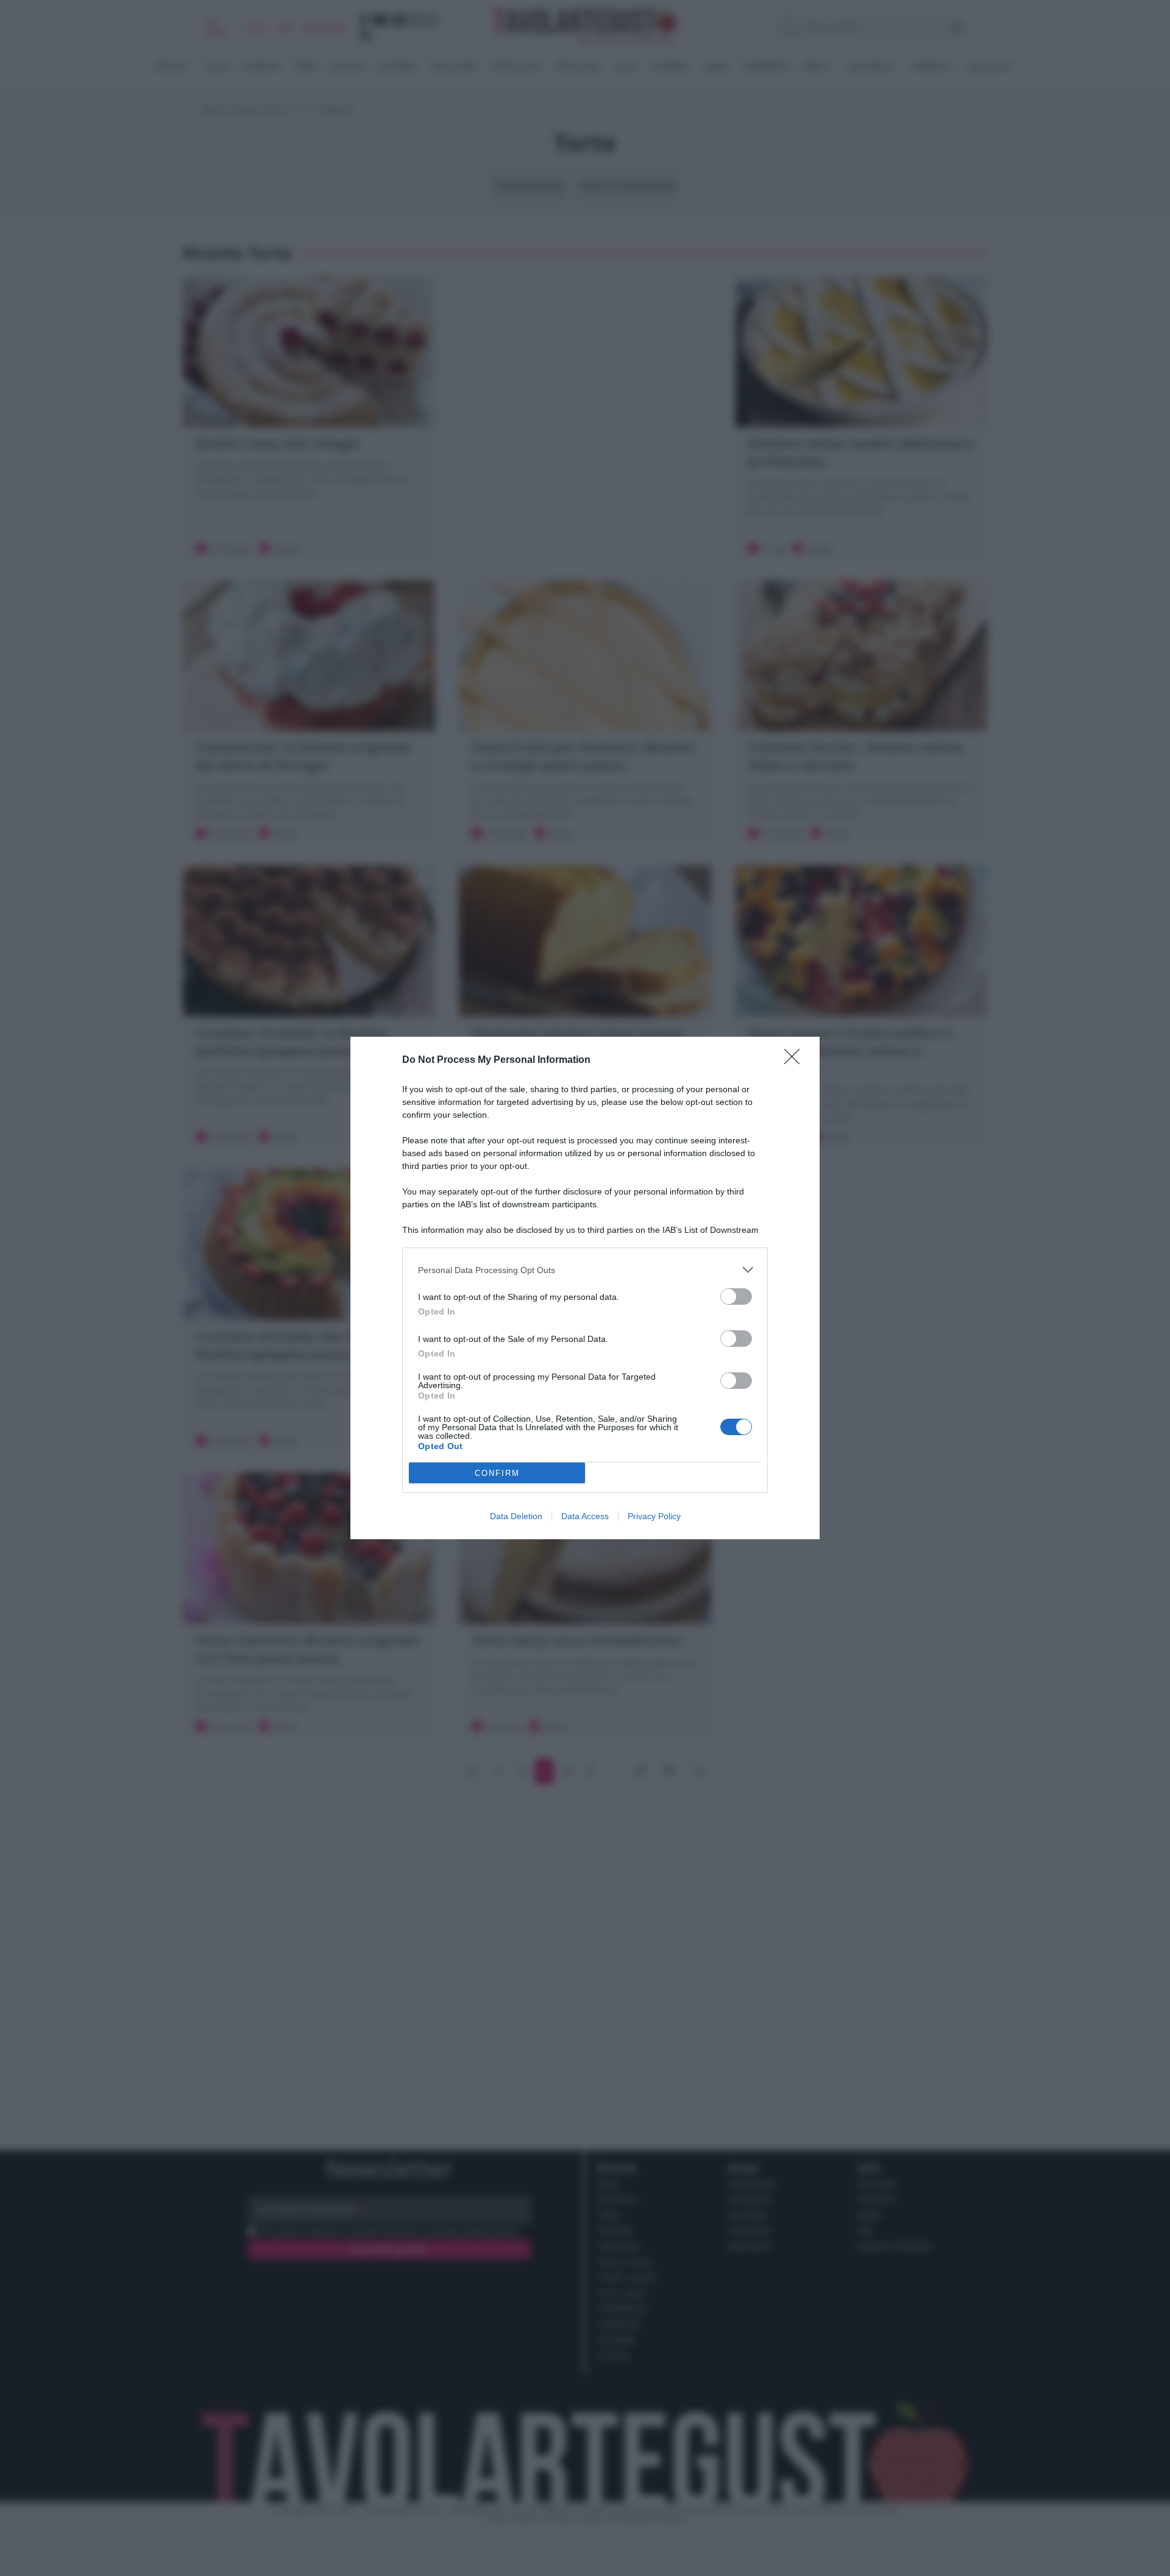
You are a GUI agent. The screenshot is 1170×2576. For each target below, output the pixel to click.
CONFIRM (497, 1473)
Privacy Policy (654, 1516)
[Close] (796, 1060)
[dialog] (585, 1288)
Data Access (585, 1516)
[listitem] (585, 1270)
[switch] (736, 1297)
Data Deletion (516, 1516)
